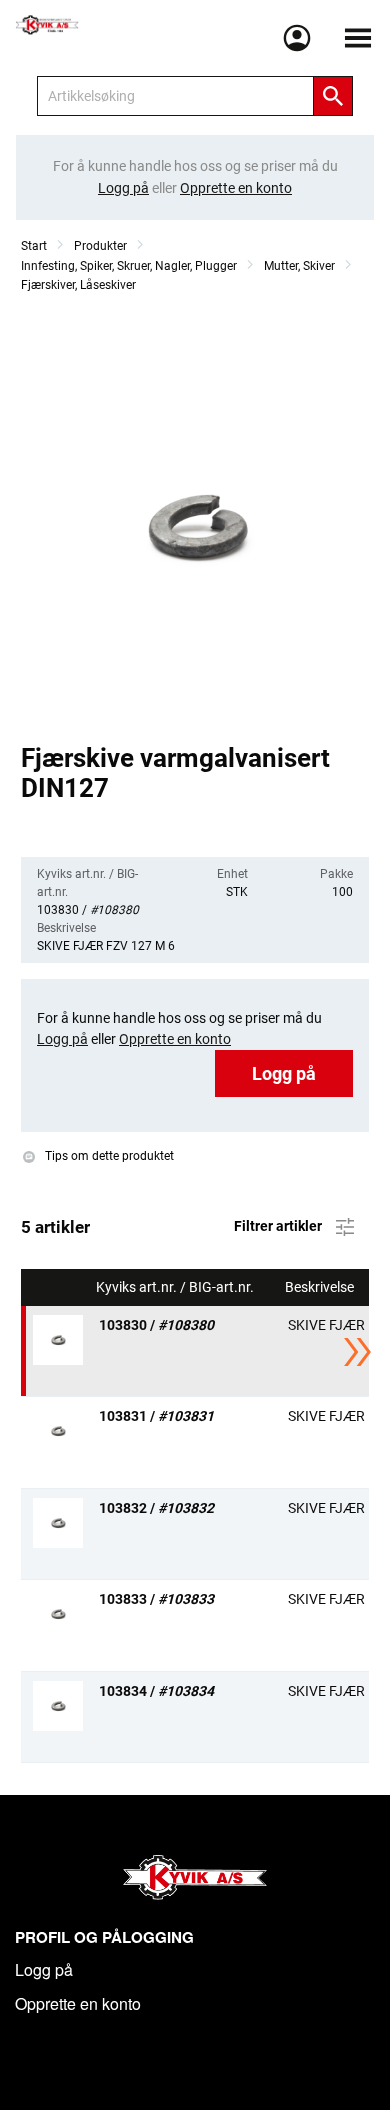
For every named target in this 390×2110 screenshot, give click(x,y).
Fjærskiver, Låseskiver (78, 285)
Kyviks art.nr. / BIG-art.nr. (176, 1287)
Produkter (100, 246)
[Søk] (333, 96)
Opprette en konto (78, 2003)
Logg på (284, 1073)
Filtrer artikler (279, 1225)
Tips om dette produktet (108, 1157)
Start (34, 246)
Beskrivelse (321, 1287)
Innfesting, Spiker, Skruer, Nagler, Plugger (129, 266)
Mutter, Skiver (299, 266)
